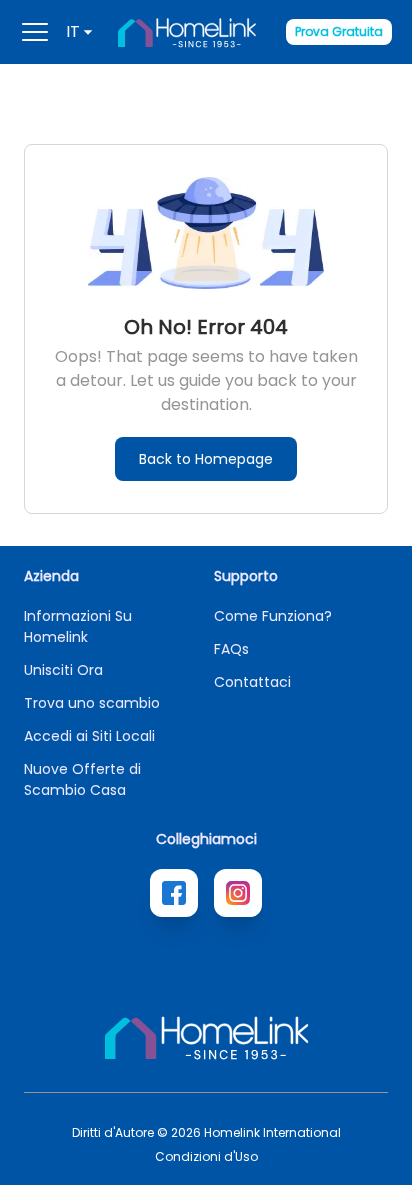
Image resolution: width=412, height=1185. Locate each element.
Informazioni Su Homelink (78, 626)
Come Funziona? (273, 616)
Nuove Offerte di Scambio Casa (82, 779)
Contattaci (252, 682)
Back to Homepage (206, 459)
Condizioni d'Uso (206, 1157)
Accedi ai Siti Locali (89, 736)
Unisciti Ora (63, 670)
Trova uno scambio (92, 703)
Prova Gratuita (339, 31)
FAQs (231, 649)
